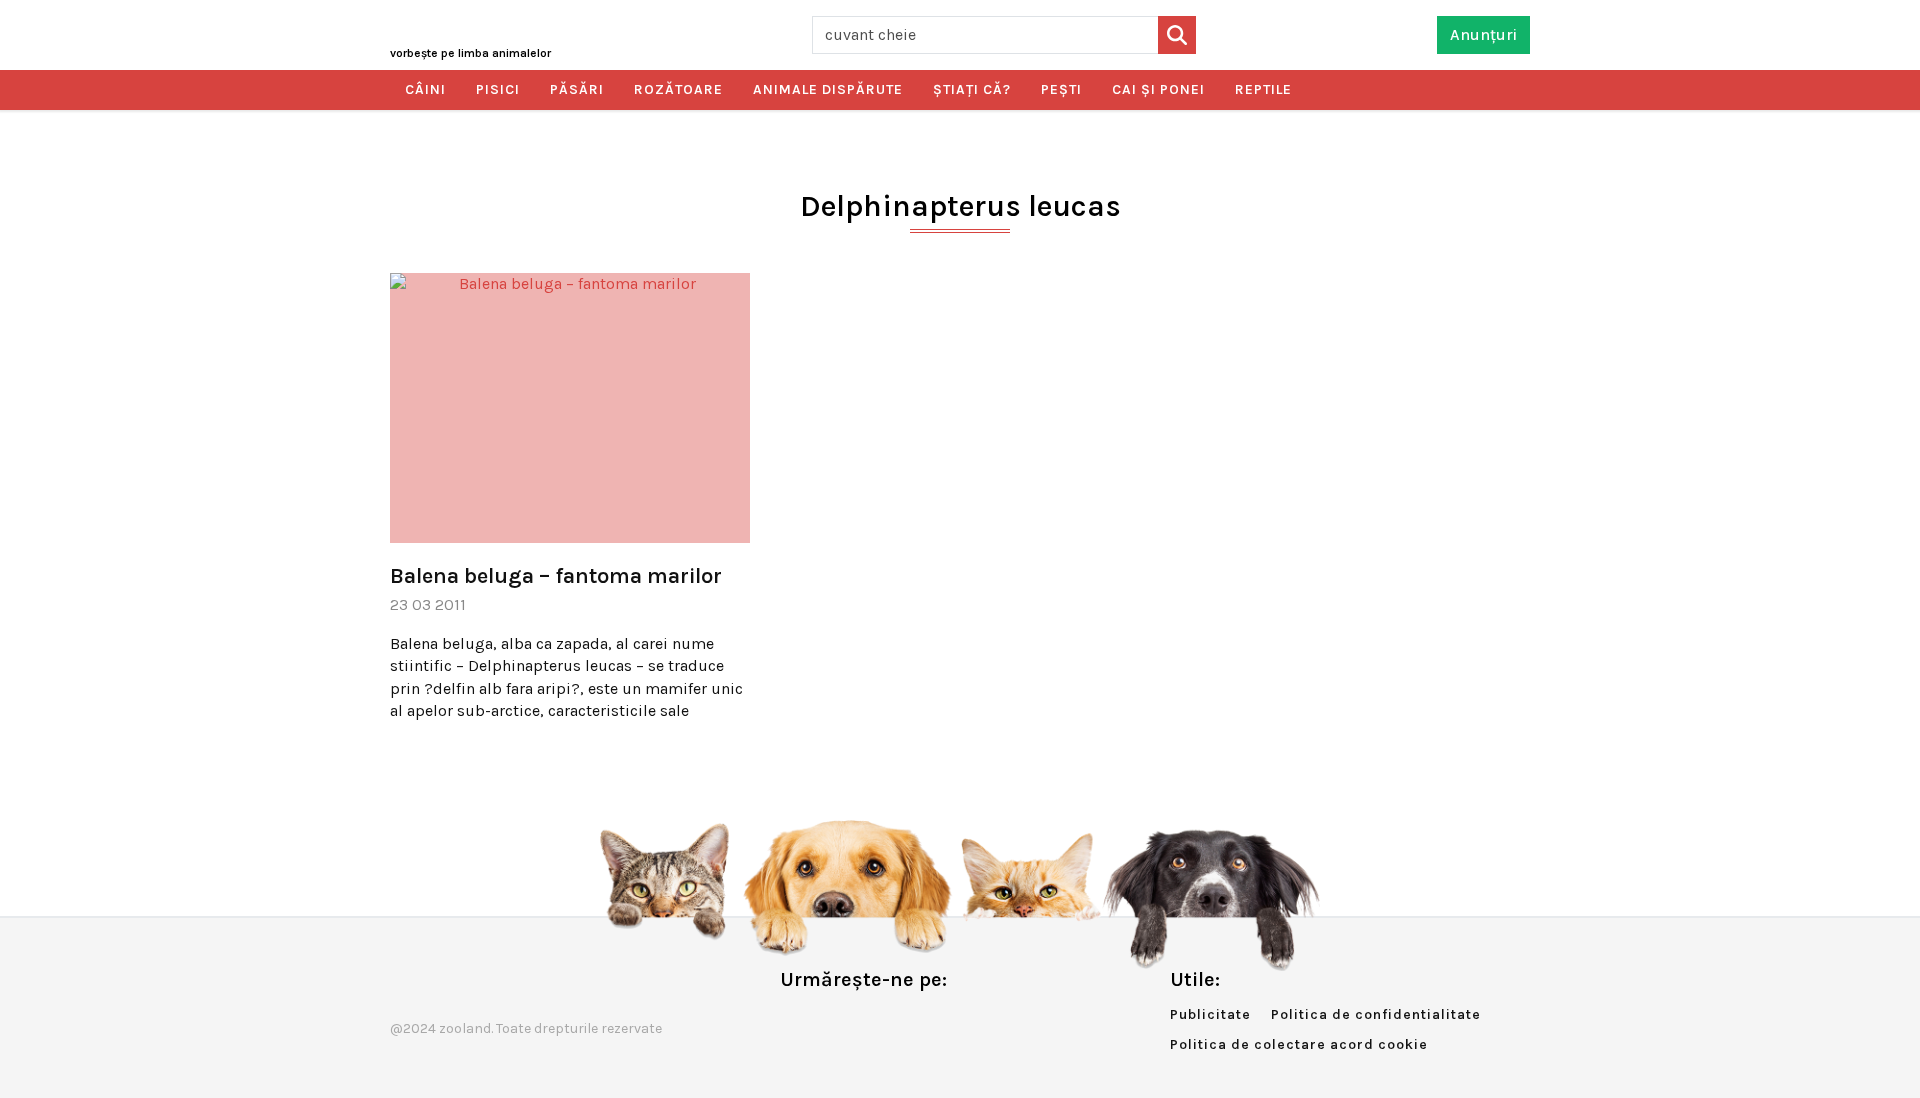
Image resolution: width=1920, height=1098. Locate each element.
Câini (425, 89)
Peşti (1061, 89)
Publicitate (1210, 1014)
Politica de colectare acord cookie (1299, 1044)
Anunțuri (1483, 34)
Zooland (470, 53)
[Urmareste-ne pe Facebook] (795, 1021)
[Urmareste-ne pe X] (828, 1021)
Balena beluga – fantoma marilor (556, 576)
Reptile (1263, 89)
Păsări (577, 89)
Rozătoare (678, 89)
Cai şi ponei (1158, 89)
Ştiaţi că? (972, 89)
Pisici (498, 89)
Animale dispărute (828, 89)
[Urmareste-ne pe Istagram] (861, 1021)
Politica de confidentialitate (1376, 1014)
